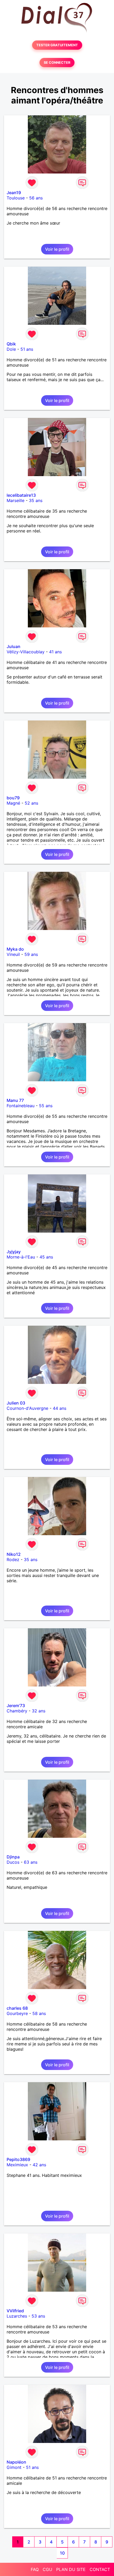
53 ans (38, 2316)
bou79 (13, 798)
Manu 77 (15, 1100)
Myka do (15, 949)
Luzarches (17, 2316)
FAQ (35, 2569)
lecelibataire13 (21, 495)
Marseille (16, 500)
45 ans (46, 1257)
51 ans (27, 349)
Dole (11, 349)
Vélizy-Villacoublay (26, 652)
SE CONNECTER (57, 63)
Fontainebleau (21, 1106)
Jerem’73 (16, 1706)
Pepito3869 (18, 2159)
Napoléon (16, 2462)
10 (62, 2553)
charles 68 (17, 2008)
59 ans (31, 954)
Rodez (13, 1560)
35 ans (36, 500)
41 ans (55, 652)
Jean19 (14, 193)
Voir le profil (57, 249)
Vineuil (13, 954)
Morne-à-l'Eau (21, 1257)
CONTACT (100, 2569)
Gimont (14, 2467)
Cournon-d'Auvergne (27, 1408)
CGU (47, 2569)
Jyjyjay (14, 1252)
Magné (13, 803)
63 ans (31, 1862)
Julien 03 (16, 1403)
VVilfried (15, 2311)
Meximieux (17, 2165)
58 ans (39, 2013)
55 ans (46, 1106)
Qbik (11, 344)
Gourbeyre (17, 2013)
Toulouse (16, 198)
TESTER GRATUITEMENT (57, 45)
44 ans (60, 1408)
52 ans (31, 803)
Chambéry (17, 1711)
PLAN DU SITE (71, 2569)
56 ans (36, 198)
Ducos (13, 1862)
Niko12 (14, 1554)
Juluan (14, 646)
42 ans (39, 2165)
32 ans (39, 1711)
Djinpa (13, 1857)
